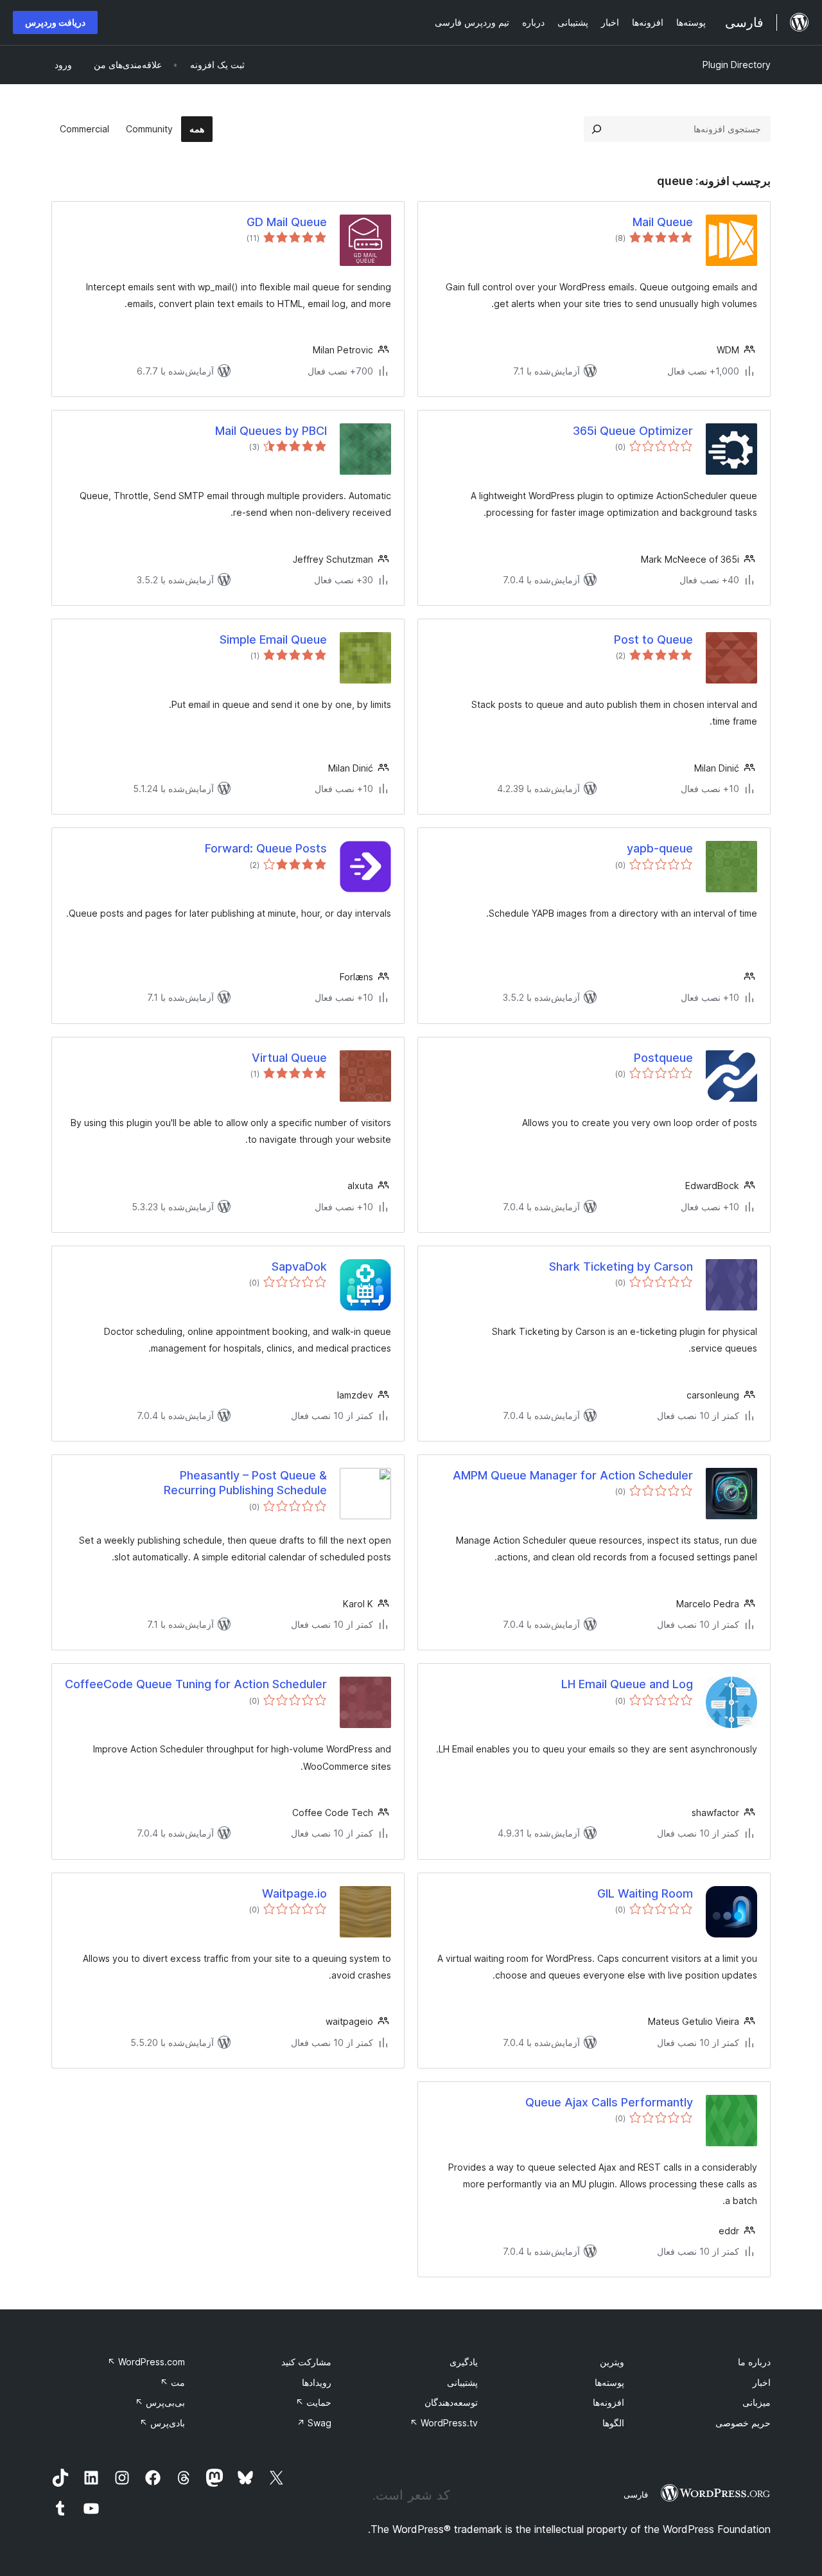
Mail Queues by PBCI (271, 431)
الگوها (613, 2423)
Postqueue (663, 1058)
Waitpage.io (294, 1893)
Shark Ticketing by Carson (621, 1266)
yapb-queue (660, 848)
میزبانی (756, 2402)
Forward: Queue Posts (266, 848)
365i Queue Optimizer (633, 431)
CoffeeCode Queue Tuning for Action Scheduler (196, 1684)
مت (172, 2382)
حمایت (313, 2402)
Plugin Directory (737, 65)
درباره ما (754, 2362)
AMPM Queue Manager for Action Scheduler (573, 1475)
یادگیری (464, 2362)
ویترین (612, 2362)
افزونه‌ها (608, 2402)
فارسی (636, 2494)
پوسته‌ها (609, 2382)
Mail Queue (663, 222)
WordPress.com (146, 2362)
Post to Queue (653, 640)
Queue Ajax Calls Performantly (609, 2102)
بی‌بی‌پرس (160, 2402)
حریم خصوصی (743, 2423)
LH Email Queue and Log (627, 1684)
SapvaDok (299, 1266)
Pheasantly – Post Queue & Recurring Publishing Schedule (245, 1483)
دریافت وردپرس (55, 22)
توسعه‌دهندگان (451, 2402)
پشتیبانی (462, 2382)
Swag (314, 2423)
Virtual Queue (289, 1058)
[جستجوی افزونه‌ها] (597, 129)
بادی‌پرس (162, 2423)
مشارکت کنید (306, 2362)
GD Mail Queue (287, 222)
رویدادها (317, 2382)
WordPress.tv (444, 2423)
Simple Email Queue (273, 640)
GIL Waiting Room (645, 1893)
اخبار (762, 2382)
